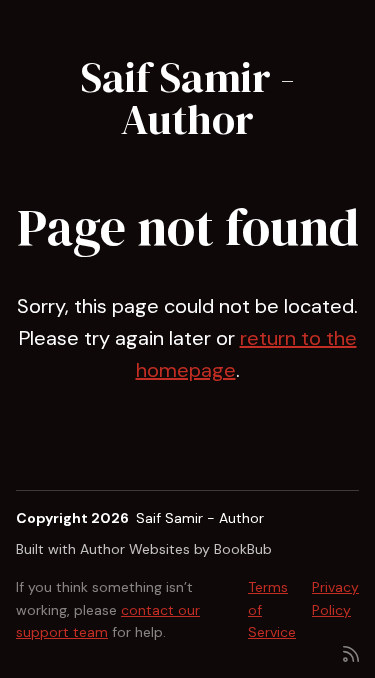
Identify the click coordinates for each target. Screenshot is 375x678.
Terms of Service (272, 609)
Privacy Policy (335, 598)
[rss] (351, 652)
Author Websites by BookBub (176, 549)
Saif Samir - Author (188, 98)
